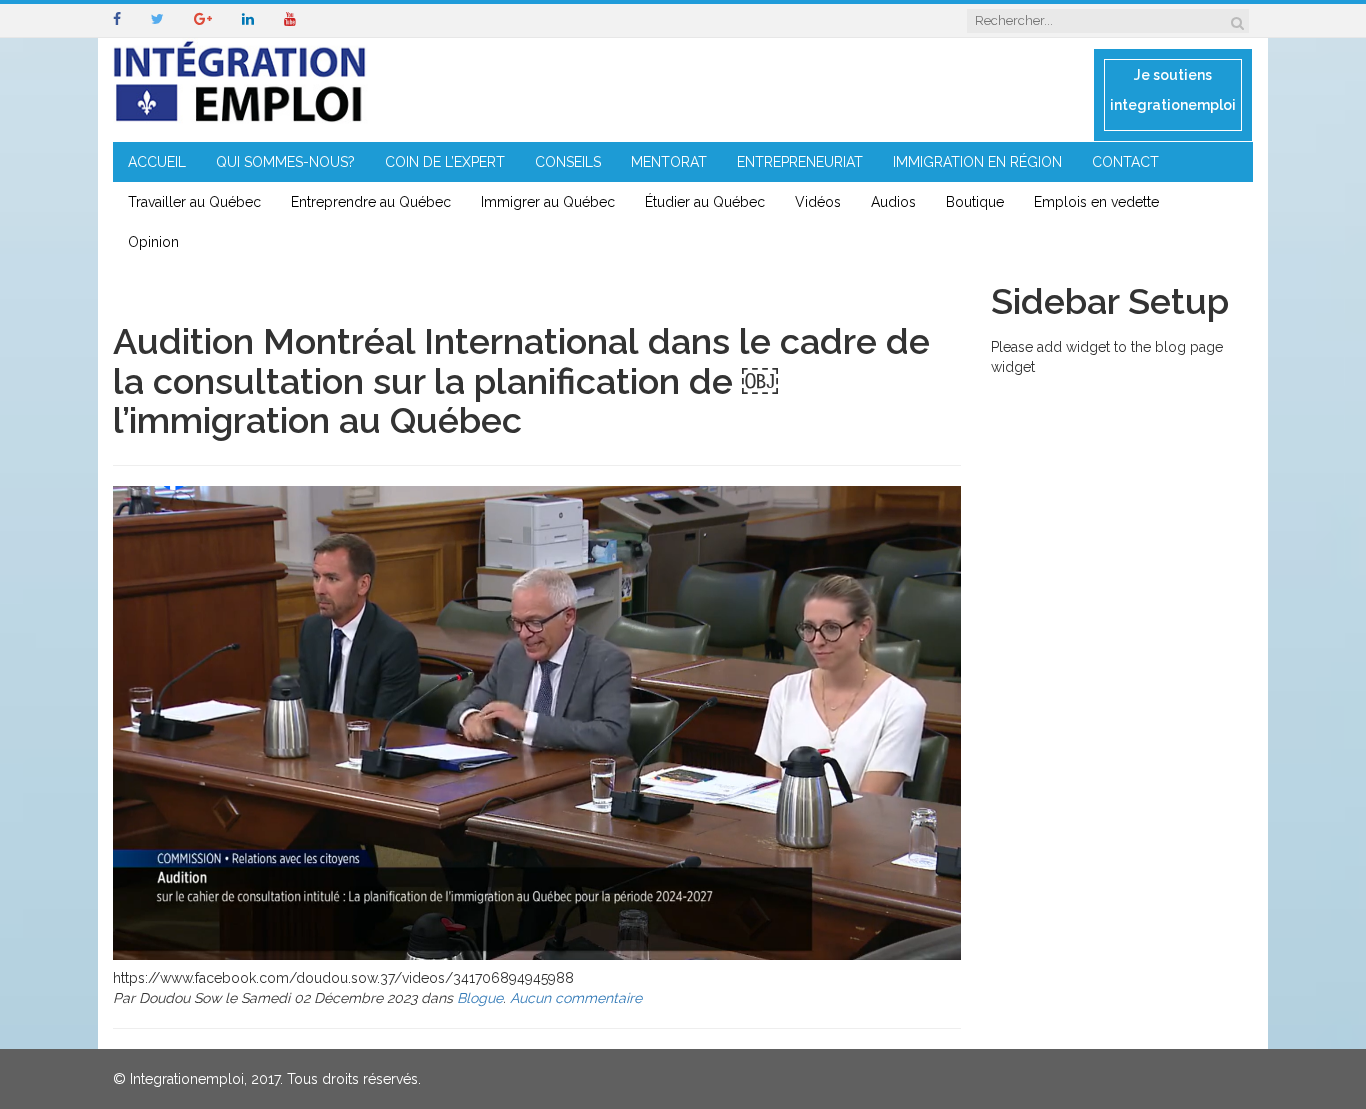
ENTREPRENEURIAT (800, 162)
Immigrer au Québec (548, 202)
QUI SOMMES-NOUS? (285, 162)
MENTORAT (669, 162)
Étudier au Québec (705, 202)
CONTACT (1125, 162)
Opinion (153, 242)
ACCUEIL (157, 162)
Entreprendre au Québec (371, 202)
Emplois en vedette (1096, 202)
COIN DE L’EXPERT (445, 162)
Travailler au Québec (194, 202)
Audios (893, 202)
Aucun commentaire (576, 998)
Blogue (480, 998)
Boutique (975, 202)
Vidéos (818, 202)
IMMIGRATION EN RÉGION (977, 162)
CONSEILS (568, 162)
